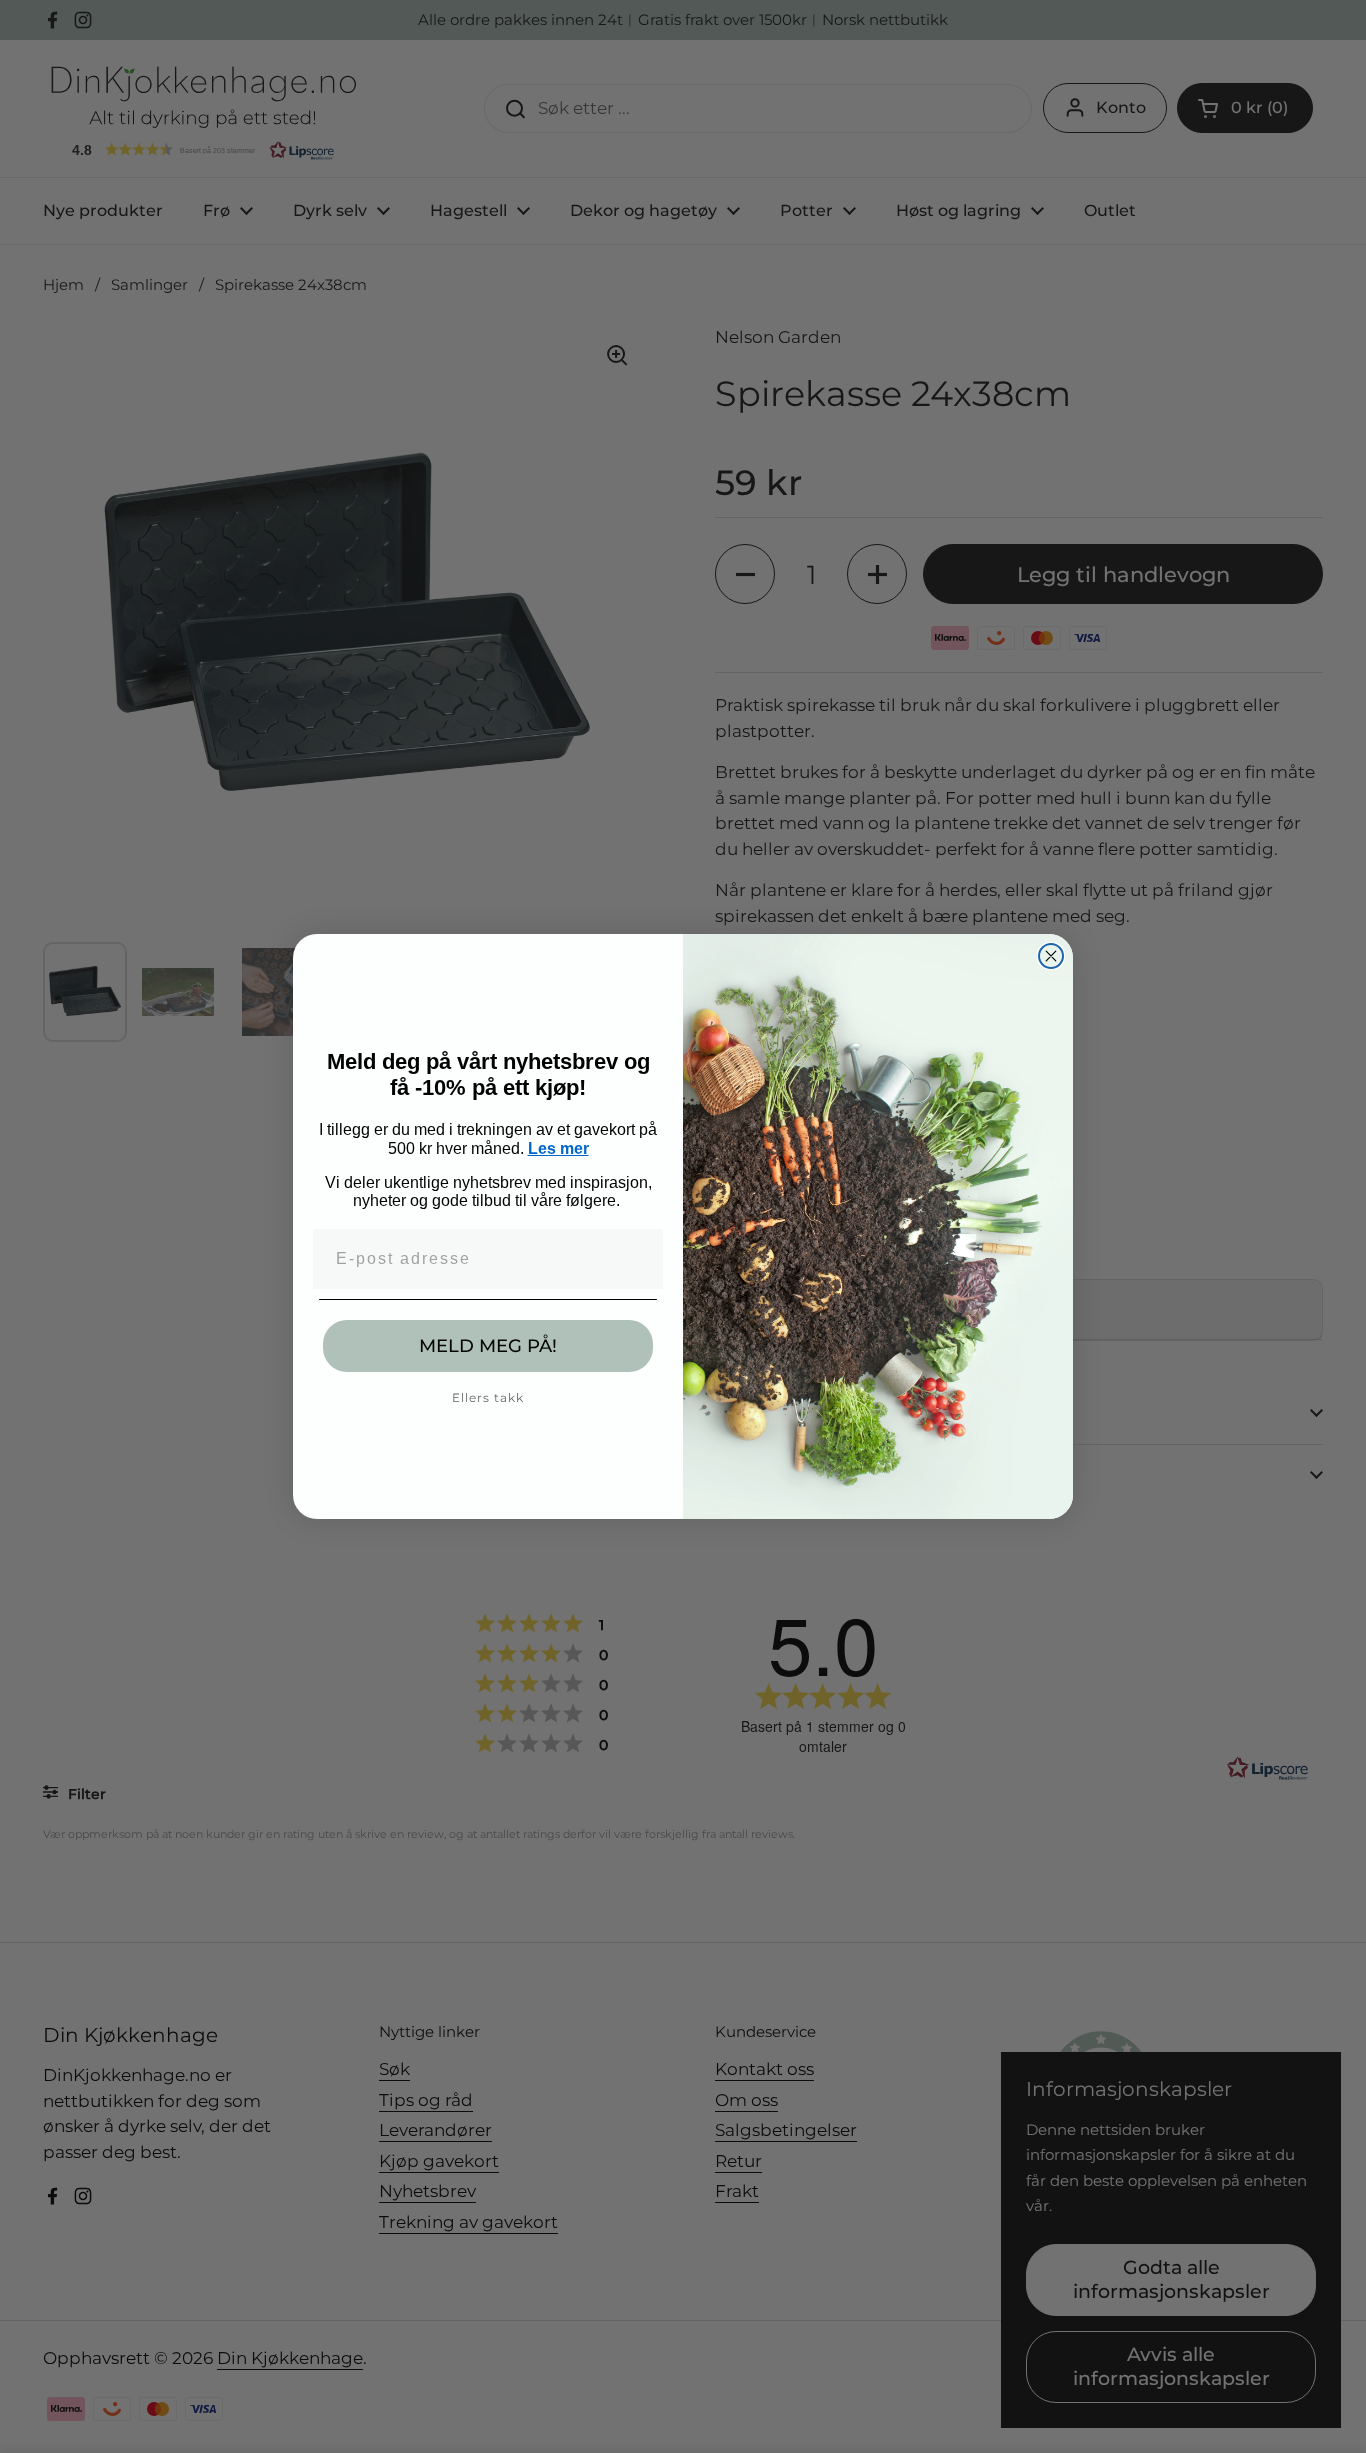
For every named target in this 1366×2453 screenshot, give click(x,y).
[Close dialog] (1051, 956)
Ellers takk (488, 1397)
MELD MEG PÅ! (488, 1346)
